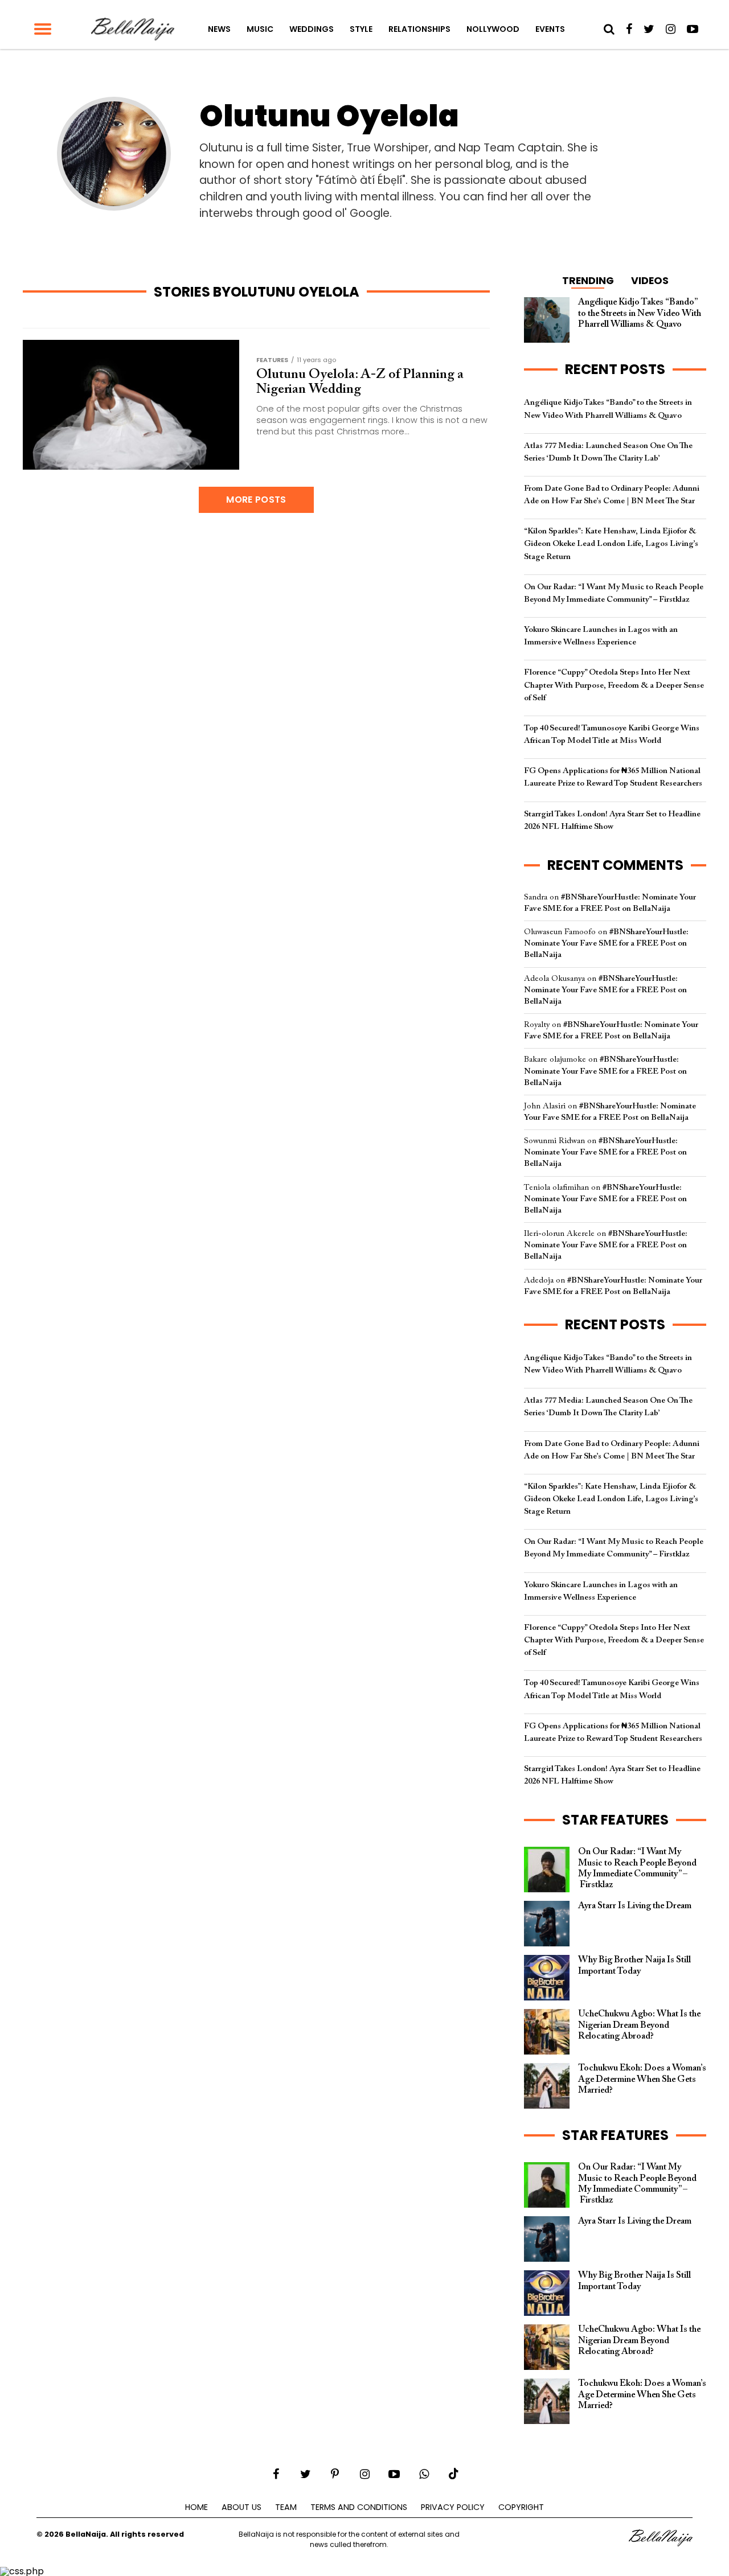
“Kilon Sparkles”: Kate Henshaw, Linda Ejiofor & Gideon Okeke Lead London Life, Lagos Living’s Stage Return (611, 544)
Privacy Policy (453, 2507)
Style (361, 29)
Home (196, 2507)
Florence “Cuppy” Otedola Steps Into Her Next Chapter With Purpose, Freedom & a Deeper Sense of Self (614, 685)
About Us (241, 2507)
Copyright (521, 2507)
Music (260, 29)
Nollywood (493, 29)
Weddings (312, 29)
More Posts (256, 500)
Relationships (419, 29)
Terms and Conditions (359, 2507)
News (219, 29)
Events (550, 29)
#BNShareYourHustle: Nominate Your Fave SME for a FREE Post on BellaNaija (606, 944)
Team (286, 2507)
